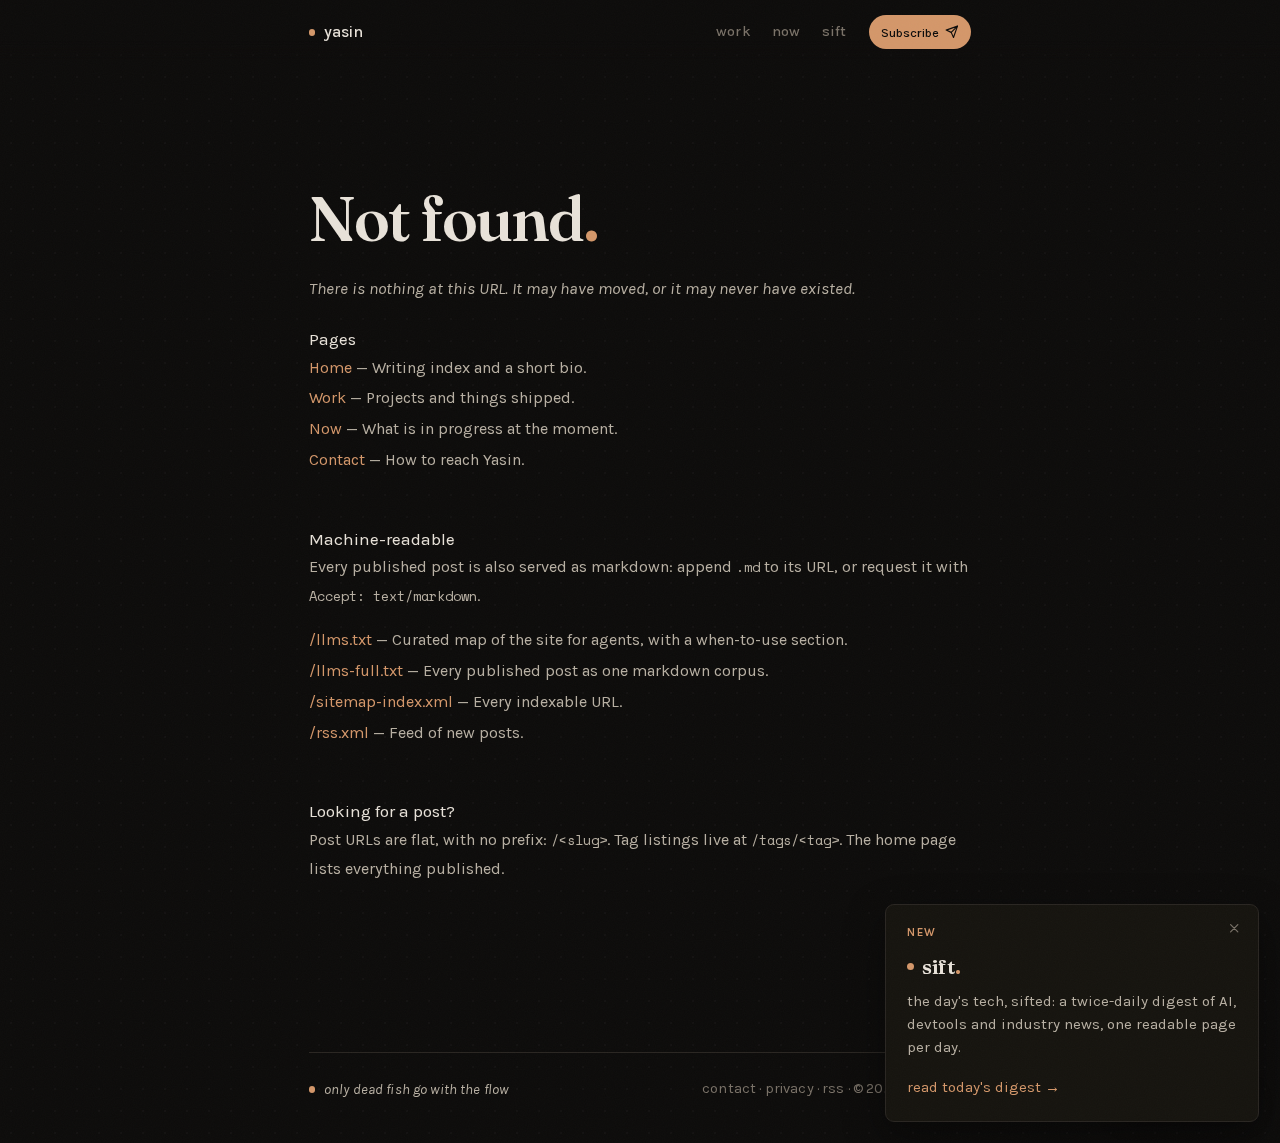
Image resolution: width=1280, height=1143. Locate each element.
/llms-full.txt (356, 670)
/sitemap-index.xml (381, 701)
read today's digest (983, 1087)
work (733, 31)
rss (835, 1088)
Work (327, 397)
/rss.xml (339, 732)
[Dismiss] (1234, 928)
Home (330, 367)
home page (915, 839)
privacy (789, 1088)
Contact (337, 459)
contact (729, 1088)
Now (325, 428)
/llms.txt (340, 639)
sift (834, 31)
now (786, 31)
